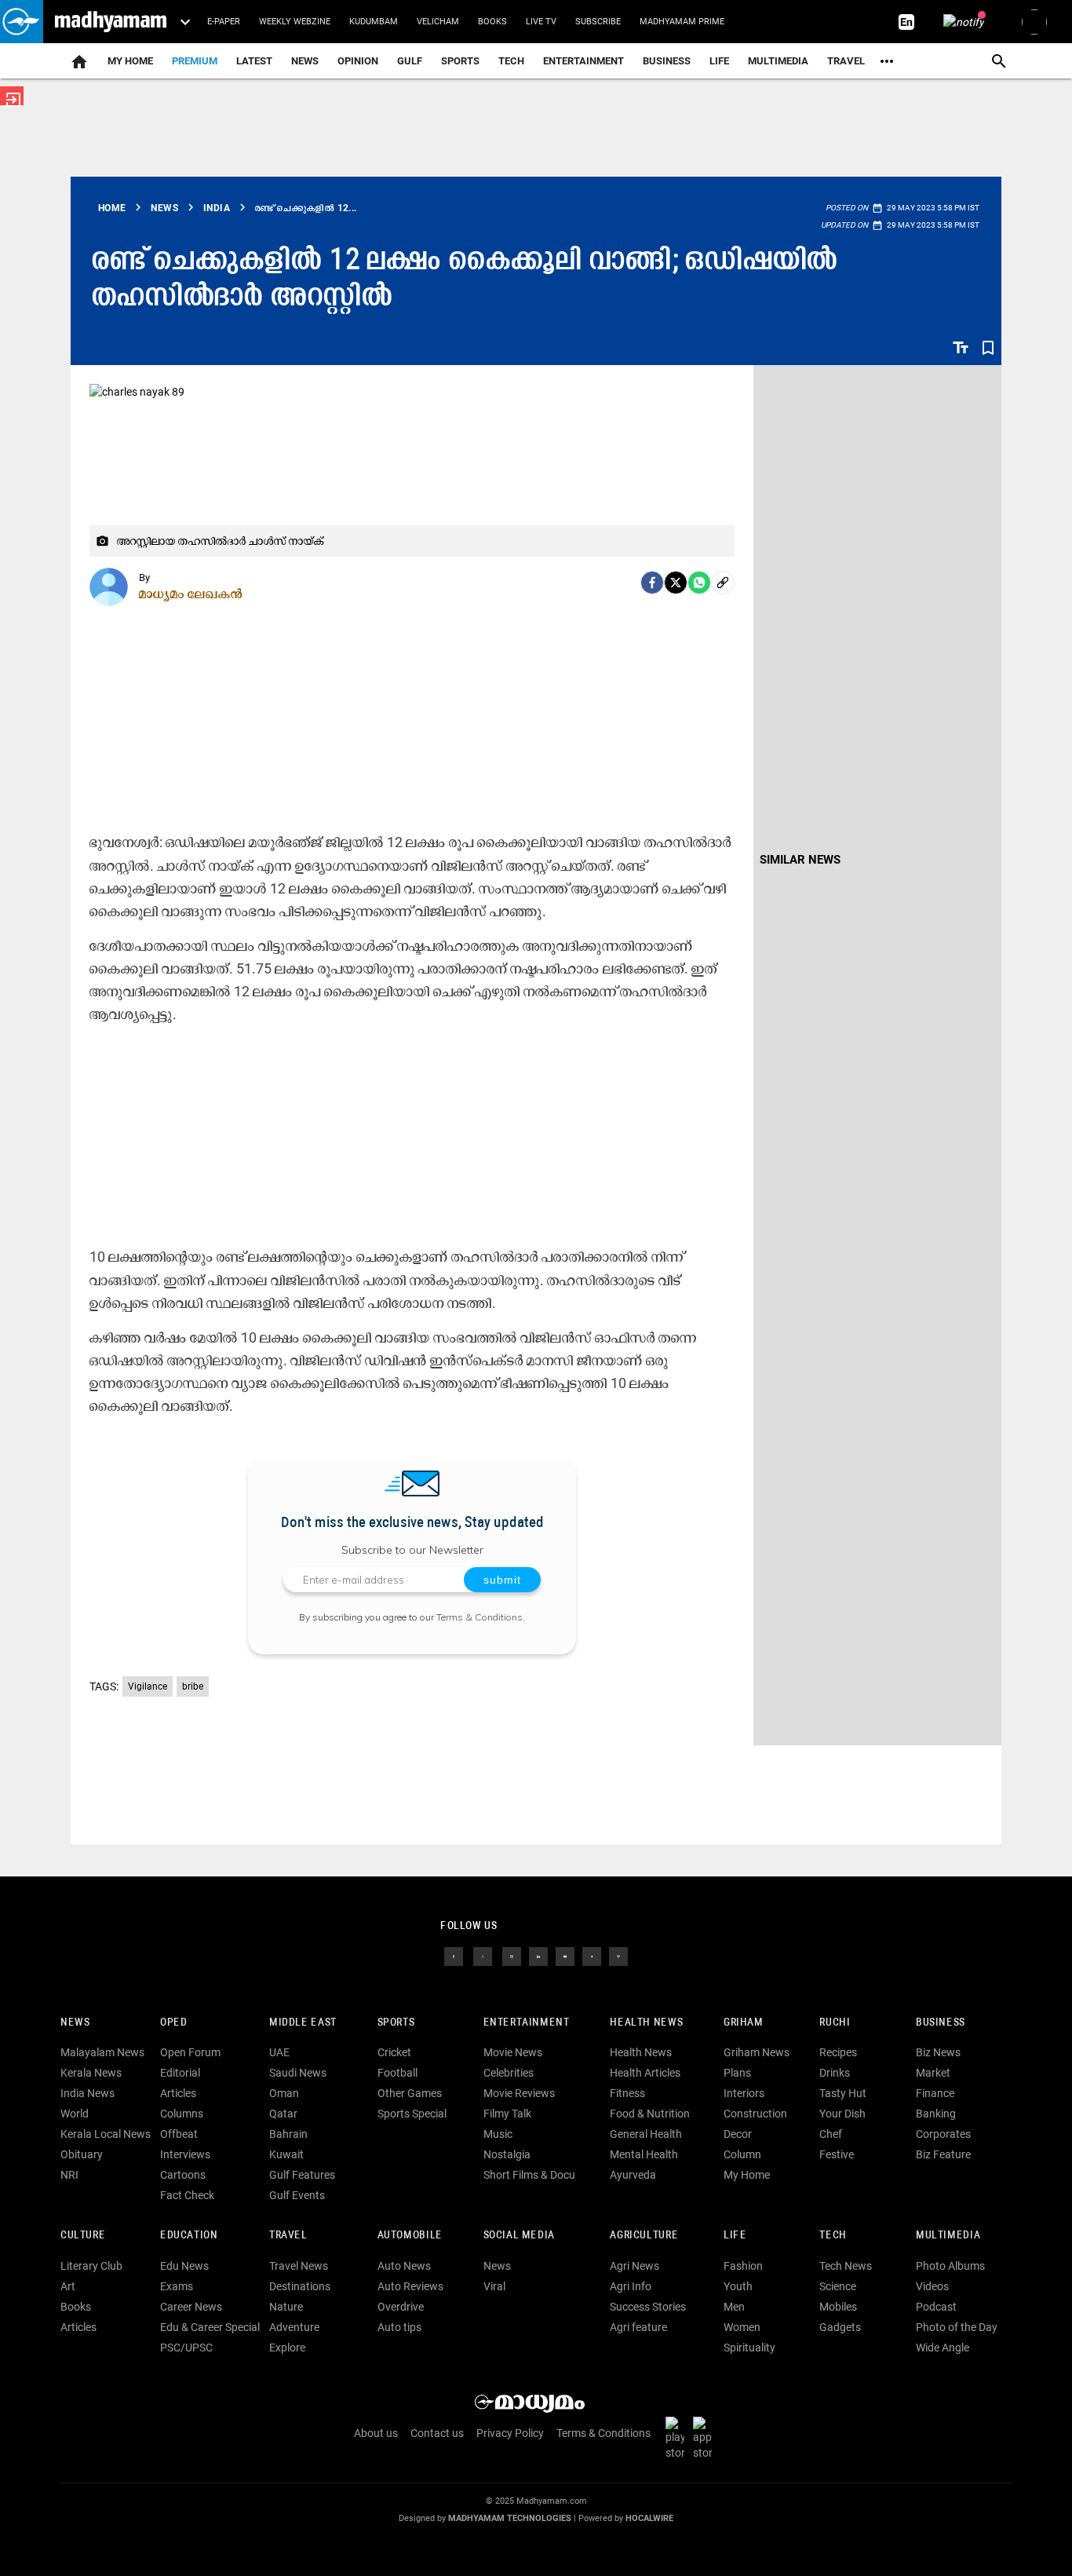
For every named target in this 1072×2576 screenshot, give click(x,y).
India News (88, 2093)
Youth (738, 2286)
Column (742, 2154)
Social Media (519, 2236)
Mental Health (644, 2154)
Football (397, 2073)
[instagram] (512, 1955)
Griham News (757, 2052)
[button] (22, 22)
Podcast (936, 2307)
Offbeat (179, 2134)
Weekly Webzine (295, 22)
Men (734, 2307)
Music (498, 2134)
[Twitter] (676, 583)
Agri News (634, 2266)
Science (838, 2286)
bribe (193, 1686)
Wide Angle (943, 2348)
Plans (737, 2073)
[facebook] (652, 583)
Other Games (410, 2093)
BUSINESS (941, 2023)
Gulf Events (297, 2195)
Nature (286, 2307)
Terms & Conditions (479, 1617)
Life (719, 61)
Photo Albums (950, 2266)
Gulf (410, 61)
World (75, 2114)
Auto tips (399, 2327)
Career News (191, 2307)
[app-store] (706, 2437)
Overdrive (401, 2307)
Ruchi (835, 2023)
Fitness (627, 2093)
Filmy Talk (507, 2114)
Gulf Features (302, 2175)
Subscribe (598, 22)
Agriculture (644, 2236)
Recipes (838, 2052)
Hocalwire (649, 2518)
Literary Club (91, 2266)
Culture (83, 2236)
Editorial (180, 2073)
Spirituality (749, 2348)
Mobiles (838, 2307)
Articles (178, 2093)
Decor (738, 2134)
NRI (69, 2175)
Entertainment (583, 61)
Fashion (743, 2266)
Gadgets (840, 2327)
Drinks (835, 2073)
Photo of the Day (957, 2327)
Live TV (541, 22)
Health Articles (645, 2073)
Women (742, 2327)
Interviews (185, 2154)
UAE (279, 2052)
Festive (837, 2154)
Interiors (744, 2093)
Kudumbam (374, 22)
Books (492, 22)
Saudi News (298, 2073)
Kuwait (286, 2154)
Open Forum (190, 2052)
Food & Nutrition (650, 2114)
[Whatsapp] (699, 583)
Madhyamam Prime (682, 22)
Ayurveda (633, 2175)
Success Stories (648, 2307)
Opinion (358, 61)
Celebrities (509, 2073)
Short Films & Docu (529, 2175)
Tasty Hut (843, 2093)
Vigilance (148, 1686)
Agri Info (631, 2286)
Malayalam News (102, 2052)
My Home (130, 61)
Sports (460, 61)
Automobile (410, 2236)
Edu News (184, 2266)
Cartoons (183, 2175)
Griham (744, 2023)
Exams (177, 2286)
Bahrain (288, 2134)
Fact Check (187, 2195)
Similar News (800, 860)
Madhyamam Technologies (510, 2518)
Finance (935, 2093)
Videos (932, 2286)
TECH (511, 61)
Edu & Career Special (210, 2327)
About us (376, 2433)
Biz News (938, 2052)
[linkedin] (538, 1955)
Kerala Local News (106, 2134)
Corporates (943, 2134)
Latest (254, 61)
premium (195, 61)
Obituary (82, 2154)
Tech (833, 2236)
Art (68, 2286)
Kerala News (91, 2073)
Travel (846, 61)
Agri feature (638, 2327)
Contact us (437, 2433)
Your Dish (842, 2114)
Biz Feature (943, 2154)
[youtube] (565, 1955)
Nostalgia (507, 2154)
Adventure (294, 2327)
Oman (284, 2093)
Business (667, 61)
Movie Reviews (519, 2093)
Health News (646, 2023)
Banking (936, 2114)
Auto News (404, 2266)
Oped (173, 2023)
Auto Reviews (410, 2286)
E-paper (224, 22)
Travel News (299, 2266)
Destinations (300, 2286)
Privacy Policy (510, 2433)
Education (189, 2236)
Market (933, 2073)
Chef (831, 2134)
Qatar (283, 2114)
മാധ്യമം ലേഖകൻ (191, 594)
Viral (494, 2286)
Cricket (394, 2052)
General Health (646, 2134)
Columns (182, 2114)
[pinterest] (618, 1955)
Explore (287, 2348)
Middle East (303, 2023)
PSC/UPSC (186, 2348)
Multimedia (778, 61)
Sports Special (412, 2114)
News (305, 61)
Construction (755, 2114)
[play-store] (678, 2437)
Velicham (438, 22)
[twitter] (483, 1955)
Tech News (846, 2266)
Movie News (513, 2052)
